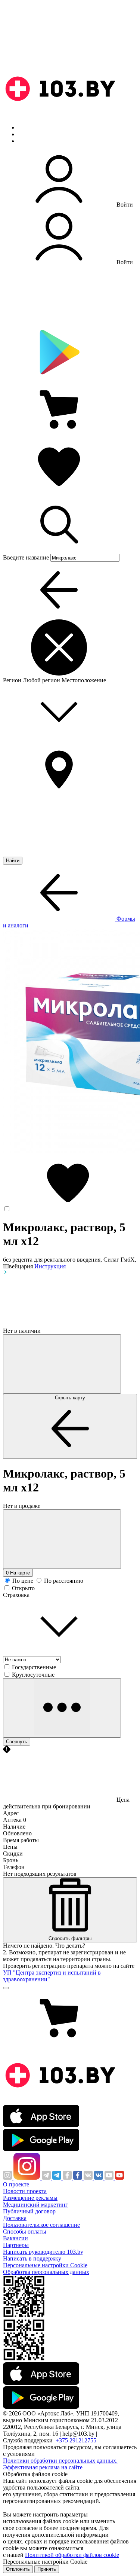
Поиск (26, 127)
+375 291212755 (76, 2440)
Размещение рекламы (30, 2198)
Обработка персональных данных (46, 2272)
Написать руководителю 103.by (43, 2252)
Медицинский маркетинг (35, 2205)
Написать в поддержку (32, 2258)
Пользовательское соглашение (41, 2225)
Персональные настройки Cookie (45, 2265)
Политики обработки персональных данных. (60, 2461)
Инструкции (34, 141)
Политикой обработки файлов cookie (72, 2555)
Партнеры (16, 2245)
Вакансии (15, 2238)
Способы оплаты (25, 2231)
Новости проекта (25, 2191)
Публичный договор (29, 2211)
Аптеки (28, 134)
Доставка (15, 2218)
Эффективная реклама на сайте (43, 2467)
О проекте (16, 2184)
